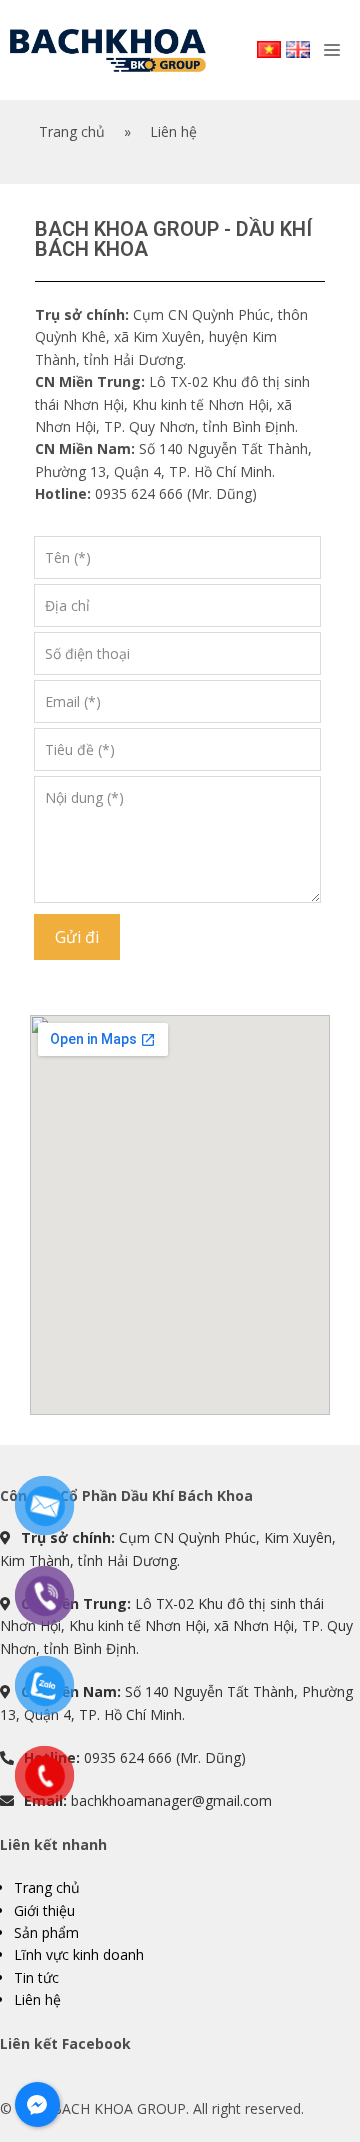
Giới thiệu (44, 1910)
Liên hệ (37, 1999)
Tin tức (36, 1977)
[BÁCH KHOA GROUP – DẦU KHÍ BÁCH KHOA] (108, 50)
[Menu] (337, 50)
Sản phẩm (46, 1932)
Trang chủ (47, 1887)
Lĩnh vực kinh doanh (79, 1954)
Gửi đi (77, 937)
